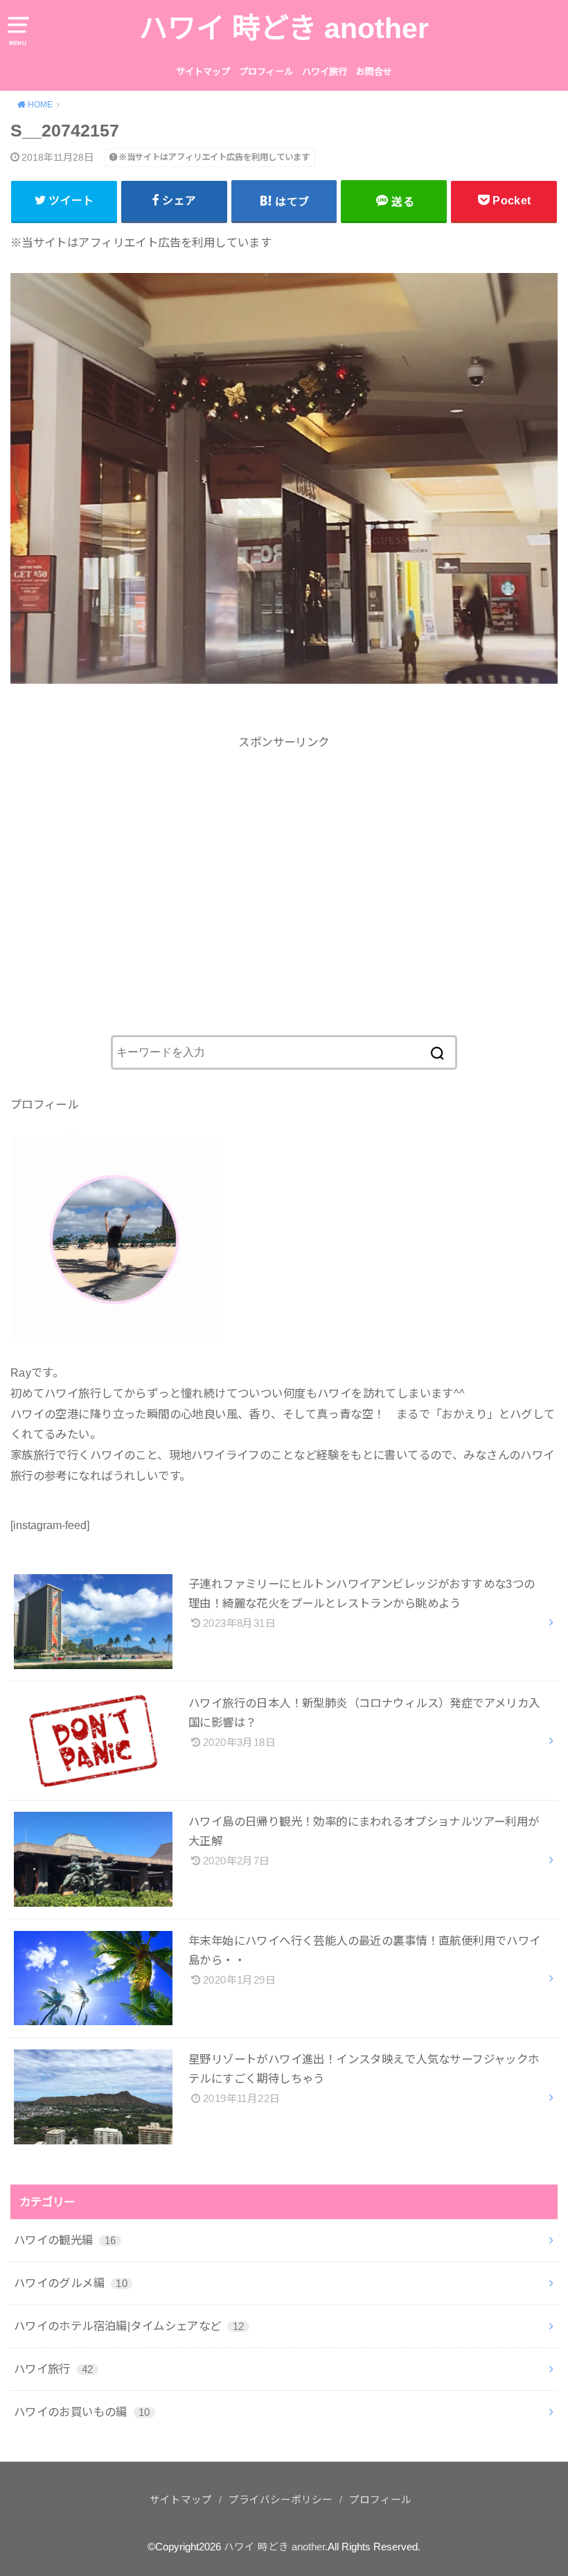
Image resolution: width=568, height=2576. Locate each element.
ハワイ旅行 (325, 72)
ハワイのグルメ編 (71, 2283)
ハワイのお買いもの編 (82, 2412)
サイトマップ (203, 72)
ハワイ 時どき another (284, 28)
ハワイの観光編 (65, 2240)
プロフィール (266, 72)
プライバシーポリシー (281, 2500)
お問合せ (374, 72)
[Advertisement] (284, 870)
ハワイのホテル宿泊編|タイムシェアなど (129, 2326)
